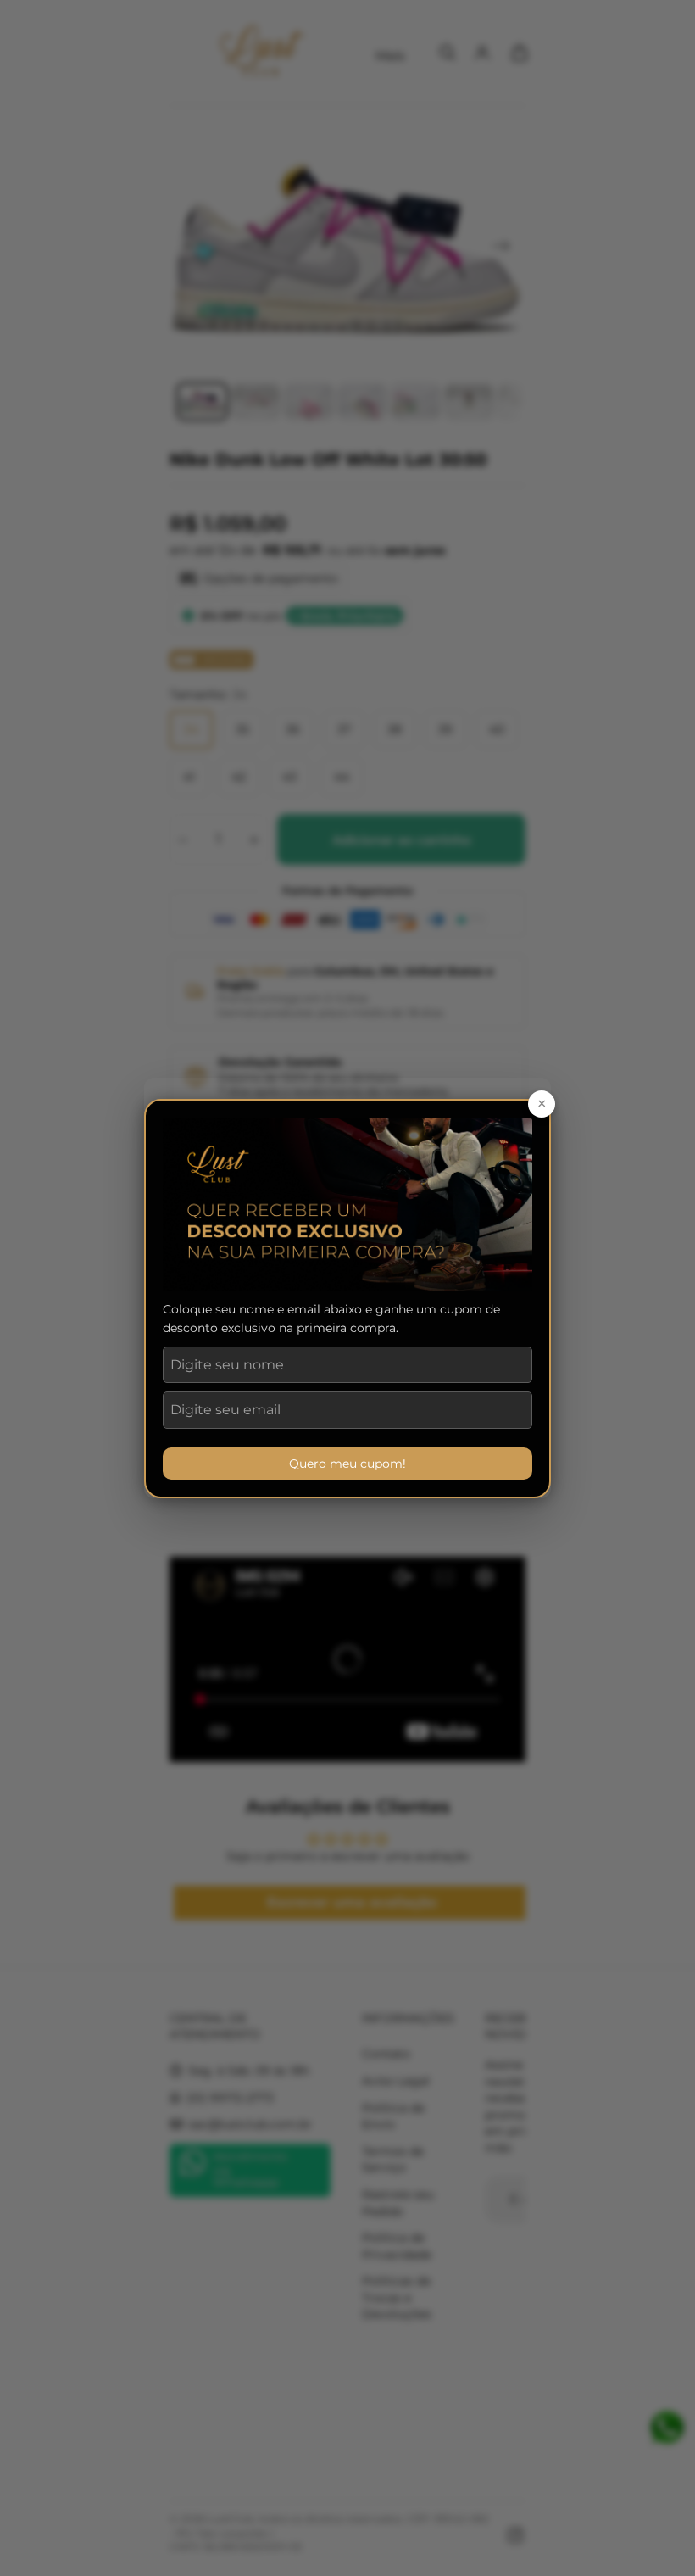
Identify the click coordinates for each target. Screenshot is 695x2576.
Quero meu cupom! (347, 1464)
